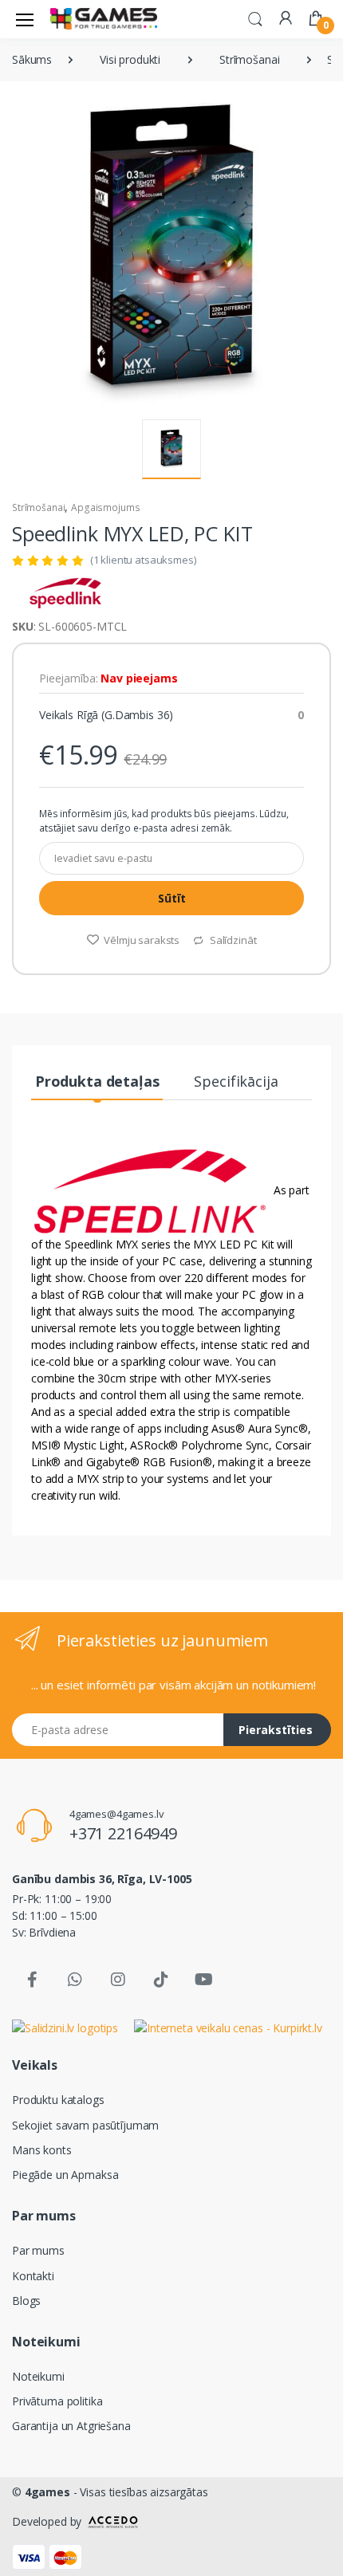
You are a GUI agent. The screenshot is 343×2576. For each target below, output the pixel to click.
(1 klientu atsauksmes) (143, 560)
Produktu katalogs (58, 2100)
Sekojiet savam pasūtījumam (85, 2125)
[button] (255, 18)
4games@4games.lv (117, 1814)
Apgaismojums (105, 507)
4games (47, 2492)
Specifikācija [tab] (236, 1081)
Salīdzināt (232, 940)
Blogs (26, 2301)
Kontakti (33, 2276)
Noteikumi (38, 2376)
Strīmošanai (249, 59)
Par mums (38, 2250)
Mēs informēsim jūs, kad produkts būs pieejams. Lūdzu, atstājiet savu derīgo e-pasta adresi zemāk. (164, 821)
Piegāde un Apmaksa (65, 2175)
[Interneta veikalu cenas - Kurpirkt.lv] (228, 2027)
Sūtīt (172, 898)
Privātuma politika (57, 2401)
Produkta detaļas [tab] (97, 1081)
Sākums (32, 59)
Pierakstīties (276, 1730)
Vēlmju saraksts (140, 940)
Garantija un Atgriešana (71, 2426)
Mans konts (42, 2150)
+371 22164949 (123, 1833)
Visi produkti (130, 59)
